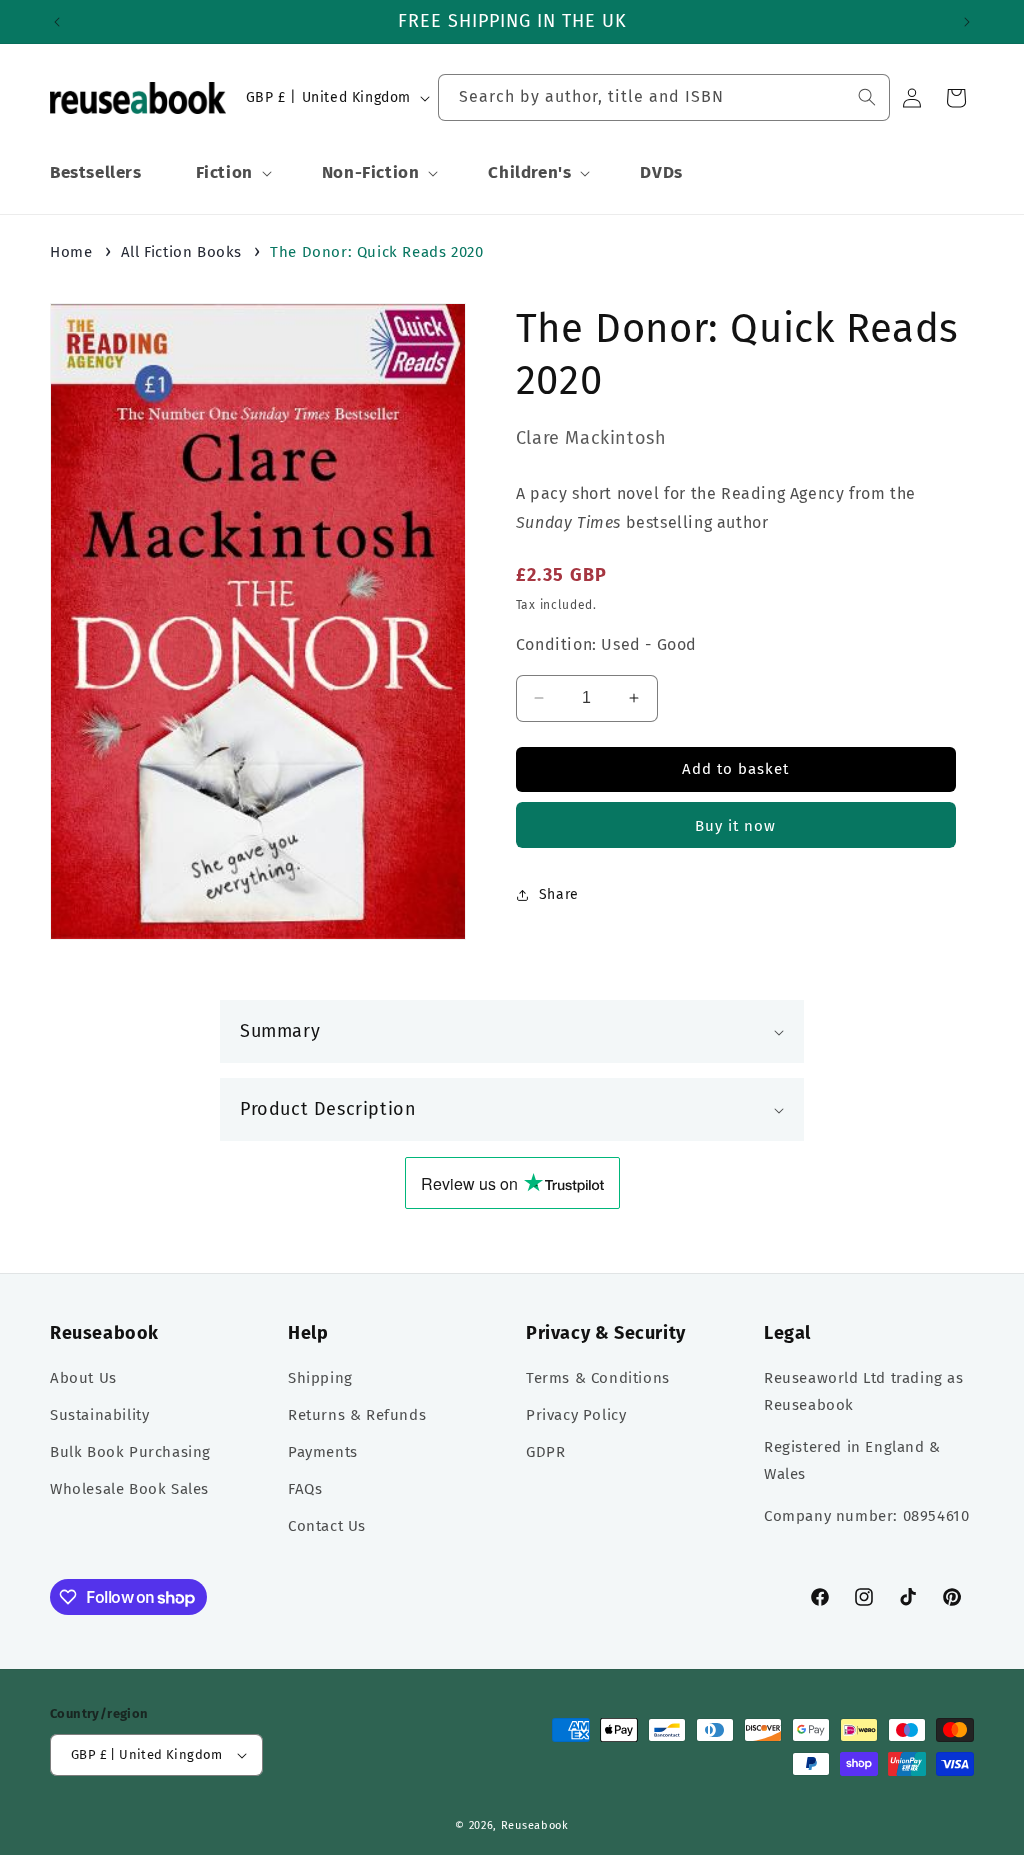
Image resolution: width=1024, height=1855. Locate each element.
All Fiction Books (181, 252)
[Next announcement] (967, 22)
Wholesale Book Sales (129, 1489)
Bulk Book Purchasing (130, 1452)
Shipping (320, 1378)
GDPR (545, 1452)
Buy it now (735, 826)
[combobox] (664, 97)
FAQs (305, 1489)
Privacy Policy (576, 1415)
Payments (323, 1452)
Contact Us (327, 1526)
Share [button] (559, 894)
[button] (232, 173)
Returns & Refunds (357, 1415)
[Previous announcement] (57, 22)
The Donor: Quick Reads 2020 (376, 252)
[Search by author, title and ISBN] (867, 97)
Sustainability (99, 1415)
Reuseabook (535, 1825)
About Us (83, 1378)
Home (71, 252)
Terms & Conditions (598, 1378)
